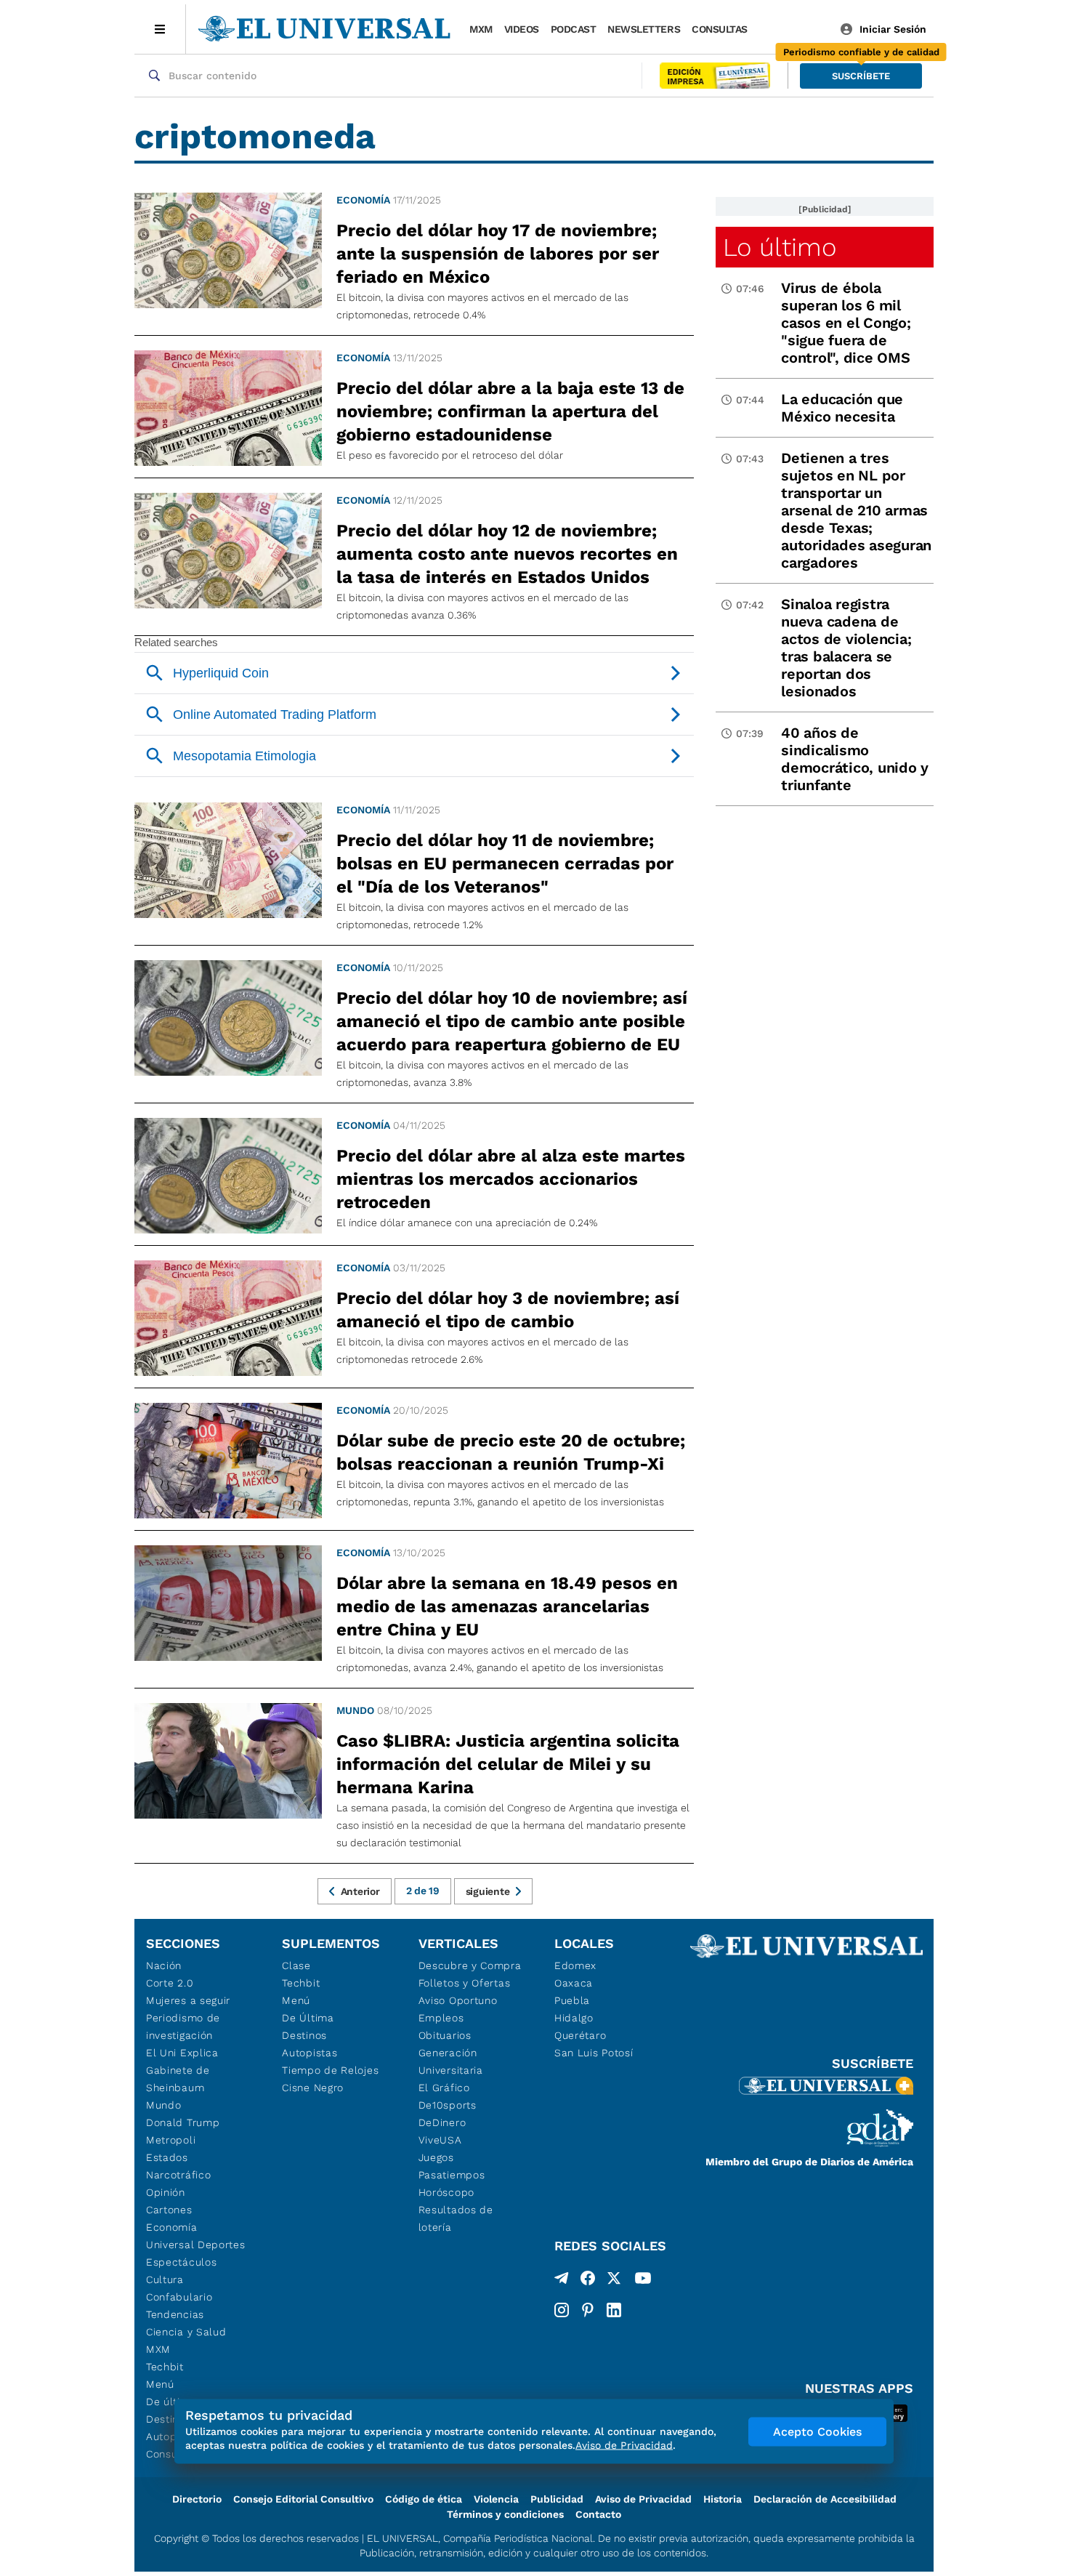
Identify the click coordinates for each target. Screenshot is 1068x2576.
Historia (723, 2499)
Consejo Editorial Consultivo (303, 2499)
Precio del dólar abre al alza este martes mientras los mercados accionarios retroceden (511, 1179)
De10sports (448, 2105)
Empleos (441, 2018)
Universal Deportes (196, 2245)
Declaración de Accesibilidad (825, 2499)
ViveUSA (440, 2140)
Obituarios (445, 2035)
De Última (308, 2018)
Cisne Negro (313, 2088)
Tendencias (175, 2314)
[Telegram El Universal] (562, 2281)
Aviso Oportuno (458, 2000)
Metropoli (171, 2140)
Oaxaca (574, 1983)
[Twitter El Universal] (614, 2281)
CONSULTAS (720, 29)
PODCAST (574, 29)
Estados (167, 2157)
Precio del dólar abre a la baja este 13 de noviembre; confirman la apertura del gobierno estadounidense (510, 411)
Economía (363, 200)
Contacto (598, 2514)
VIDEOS (522, 29)
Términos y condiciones (505, 2514)
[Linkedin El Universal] (614, 2310)
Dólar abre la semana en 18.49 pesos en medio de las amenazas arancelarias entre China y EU (507, 1606)
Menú (160, 2384)
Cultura (165, 2279)
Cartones (169, 2210)
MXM (481, 29)
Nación (164, 1965)
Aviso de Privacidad (643, 2499)
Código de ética (424, 2499)
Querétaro (580, 2035)
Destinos (304, 2035)
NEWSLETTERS (644, 29)
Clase (296, 1965)
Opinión (166, 2192)
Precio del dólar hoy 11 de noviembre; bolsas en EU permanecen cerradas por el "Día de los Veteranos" (505, 864)
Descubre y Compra (470, 1965)
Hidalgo (574, 2018)
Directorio (197, 2499)
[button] (861, 76)
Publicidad (557, 2499)
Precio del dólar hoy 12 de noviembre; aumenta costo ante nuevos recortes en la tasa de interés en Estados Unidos (507, 554)
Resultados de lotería (456, 2218)
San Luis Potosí (594, 2053)
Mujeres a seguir (188, 2000)
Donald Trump (183, 2122)
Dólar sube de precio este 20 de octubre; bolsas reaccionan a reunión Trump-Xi (511, 1452)
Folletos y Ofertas (465, 1983)
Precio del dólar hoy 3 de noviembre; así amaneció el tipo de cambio (508, 1310)
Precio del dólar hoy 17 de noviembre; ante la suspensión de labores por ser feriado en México (498, 254)
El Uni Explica (182, 2053)
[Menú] (160, 29)
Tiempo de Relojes (330, 2070)
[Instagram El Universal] (562, 2310)
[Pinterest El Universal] (588, 2310)
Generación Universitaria (451, 2061)
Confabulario (179, 2297)
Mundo (355, 1710)
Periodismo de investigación (183, 2026)
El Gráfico (444, 2088)
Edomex (575, 1965)
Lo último (780, 247)
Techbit (165, 2367)
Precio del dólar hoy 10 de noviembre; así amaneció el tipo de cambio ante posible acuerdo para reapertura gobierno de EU (512, 1021)
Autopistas (310, 2053)
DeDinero (442, 2122)
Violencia (496, 2499)
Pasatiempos (452, 2175)
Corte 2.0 (170, 1983)
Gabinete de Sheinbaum (178, 2079)
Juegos (436, 2157)
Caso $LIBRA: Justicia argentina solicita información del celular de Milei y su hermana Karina (508, 1764)
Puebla (572, 2000)
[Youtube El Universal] (643, 2281)
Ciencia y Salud (186, 2332)
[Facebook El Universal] (588, 2281)
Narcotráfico (178, 2175)
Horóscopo (446, 2192)
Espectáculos (181, 2262)
